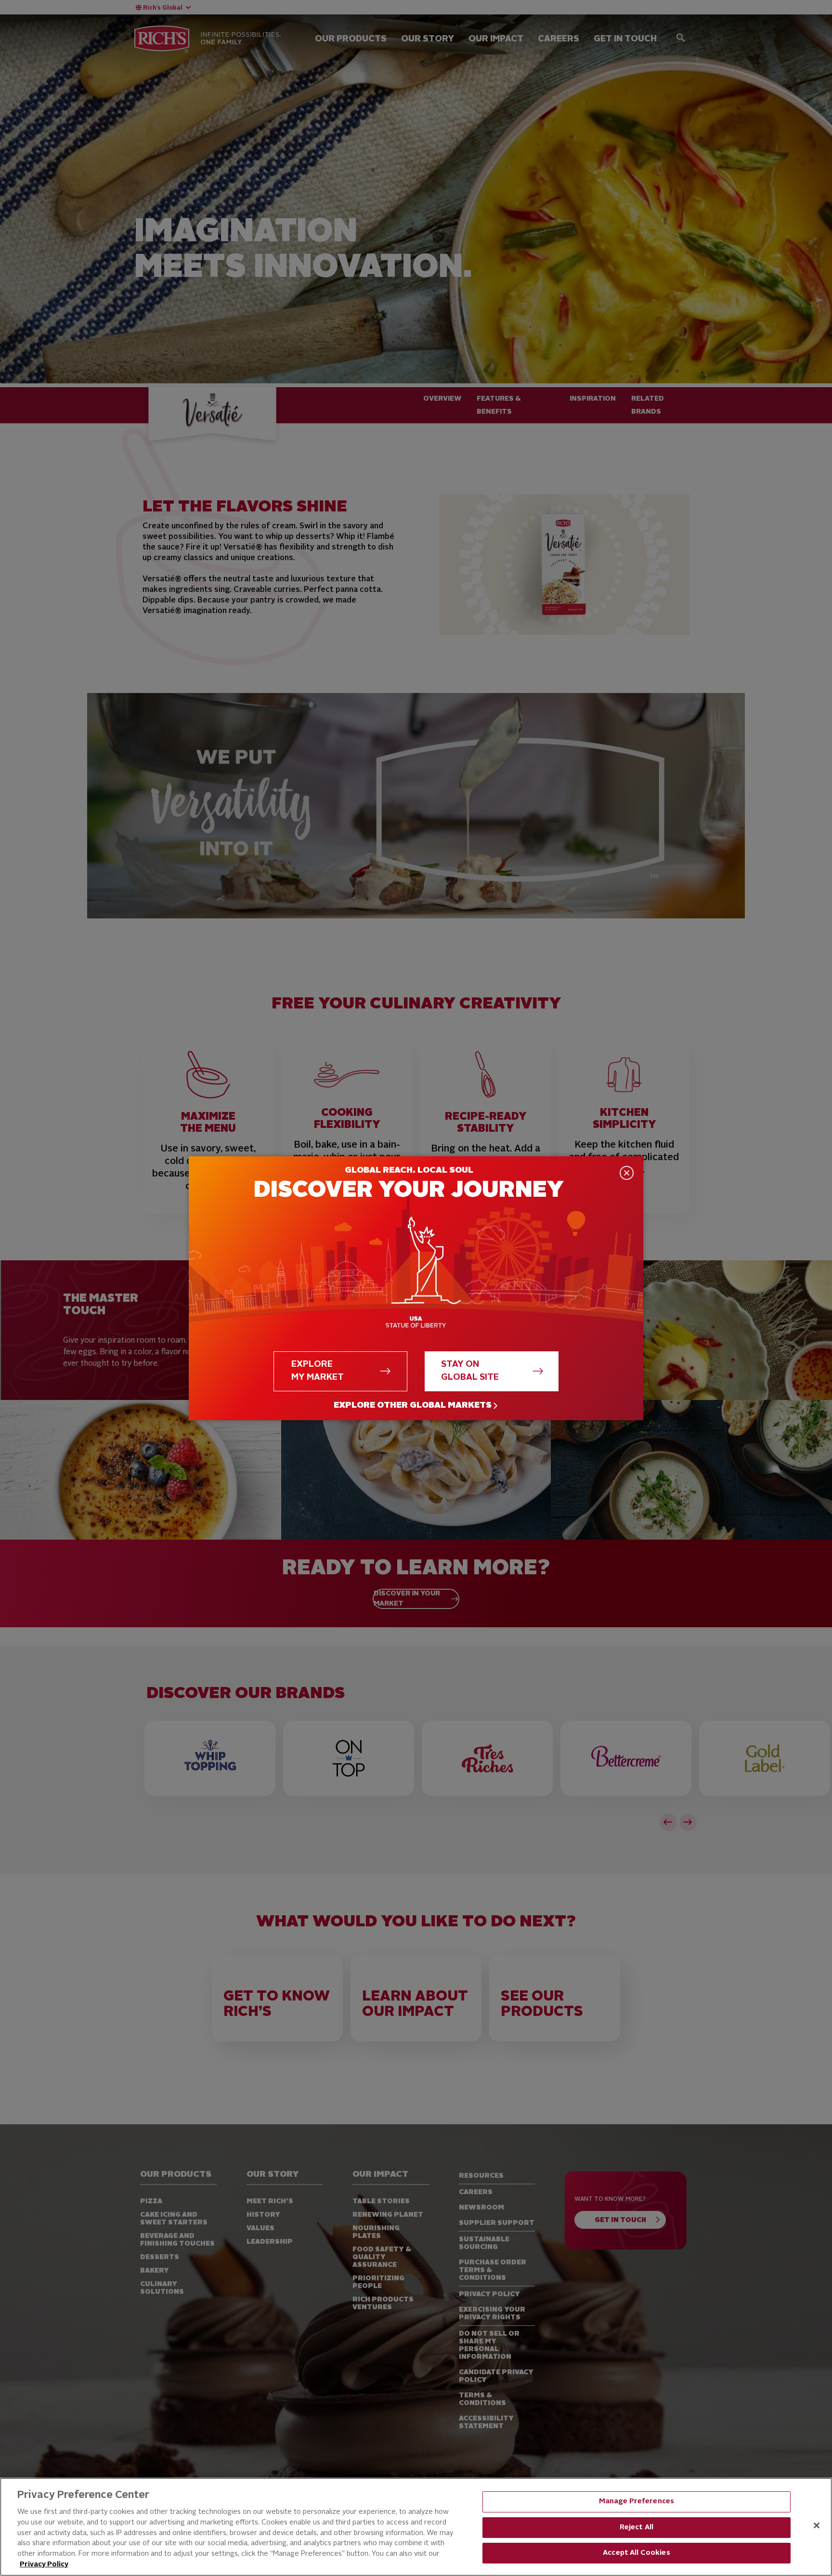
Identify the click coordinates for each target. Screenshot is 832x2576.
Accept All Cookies (637, 2553)
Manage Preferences (637, 2502)
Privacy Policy (44, 2565)
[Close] (817, 2525)
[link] (416, 1406)
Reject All (637, 2528)
